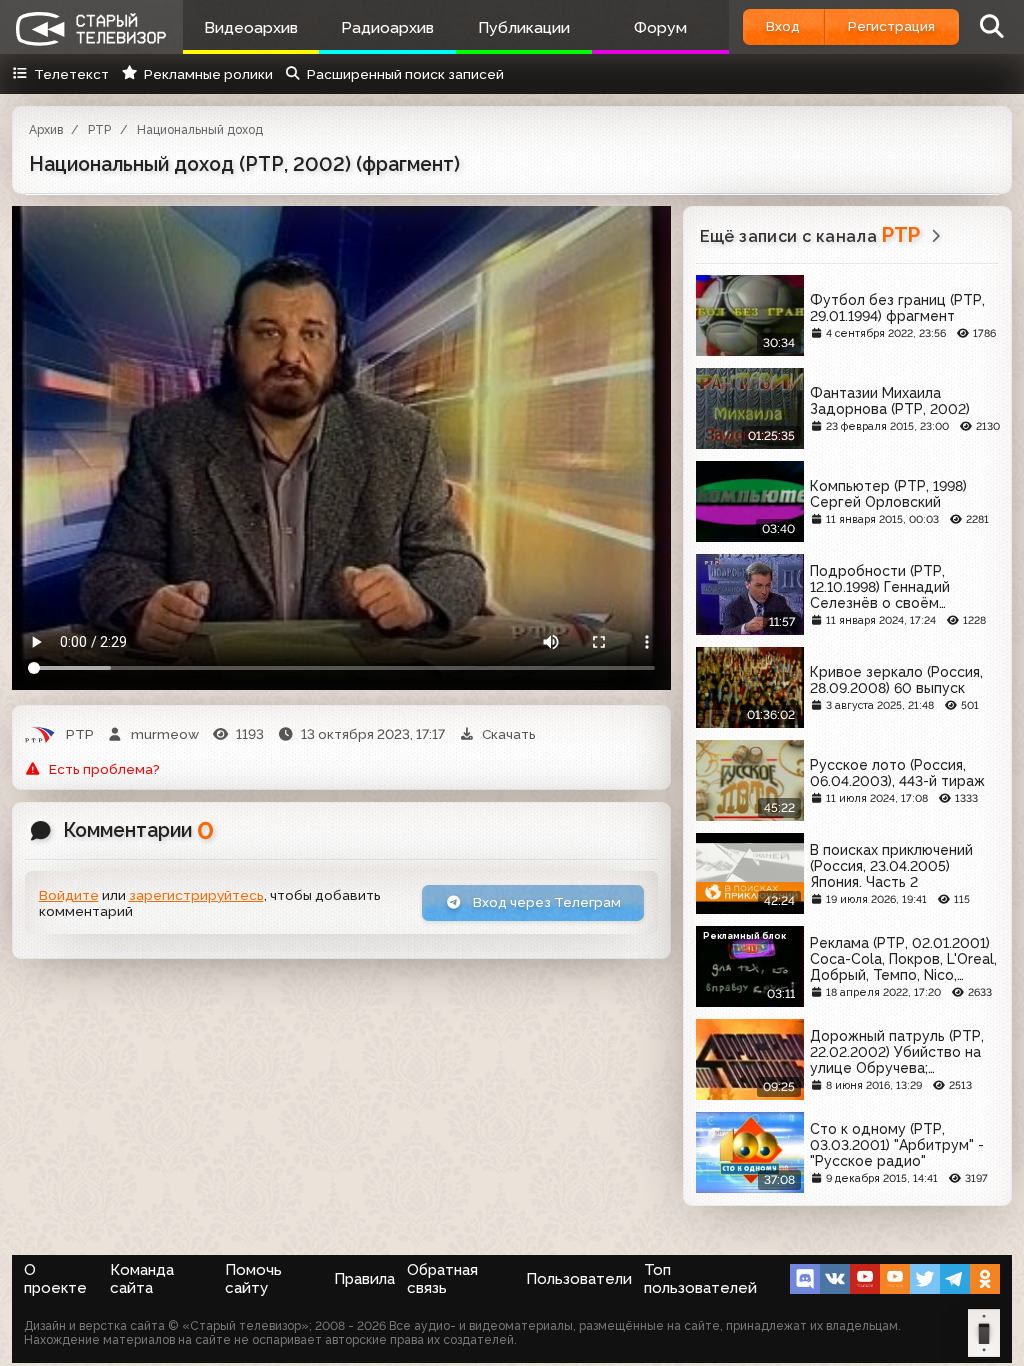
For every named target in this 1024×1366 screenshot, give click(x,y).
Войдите (69, 895)
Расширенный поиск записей (405, 74)
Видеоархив (251, 27)
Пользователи (579, 1279)
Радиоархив (387, 27)
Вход (783, 26)
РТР (99, 130)
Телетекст (71, 74)
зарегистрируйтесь (196, 895)
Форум (660, 27)
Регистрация (891, 26)
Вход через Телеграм (545, 902)
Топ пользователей (700, 1279)
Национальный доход (200, 130)
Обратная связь (442, 1279)
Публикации (524, 27)
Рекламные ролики (208, 74)
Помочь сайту (253, 1279)
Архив (46, 130)
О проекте (55, 1279)
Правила (364, 1279)
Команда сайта (142, 1279)
